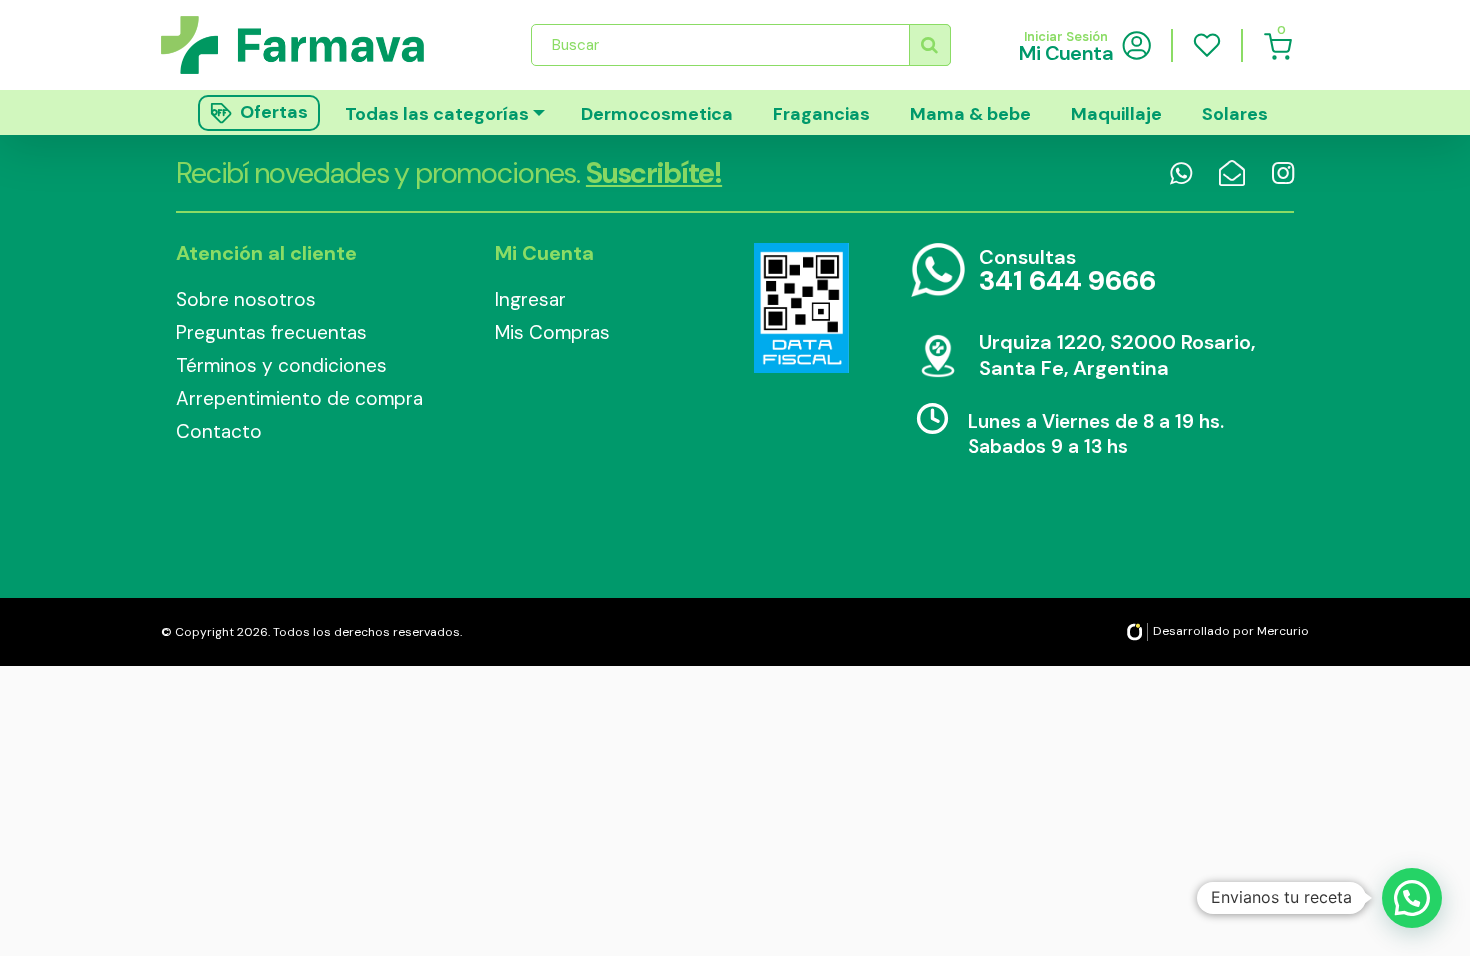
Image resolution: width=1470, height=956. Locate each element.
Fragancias (821, 114)
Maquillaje (1116, 114)
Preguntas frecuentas (271, 332)
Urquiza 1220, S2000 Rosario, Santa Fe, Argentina (1117, 355)
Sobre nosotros (246, 299)
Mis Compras (552, 332)
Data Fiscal (801, 308)
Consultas (1067, 271)
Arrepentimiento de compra (299, 398)
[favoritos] (1207, 45)
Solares (1235, 114)
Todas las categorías (437, 114)
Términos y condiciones (281, 365)
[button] (1412, 898)
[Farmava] (306, 44)
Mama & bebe (970, 114)
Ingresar (530, 299)
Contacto (219, 431)
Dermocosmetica (657, 114)
